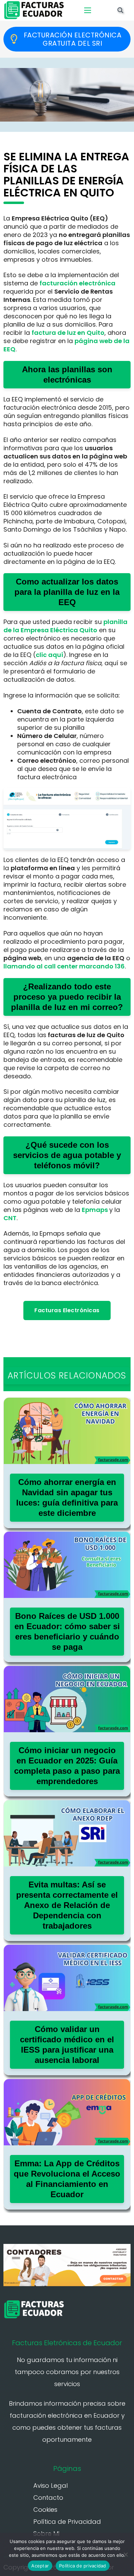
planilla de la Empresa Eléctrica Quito (65, 626)
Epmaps (95, 1210)
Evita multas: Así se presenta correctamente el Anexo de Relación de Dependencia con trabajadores (67, 1905)
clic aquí (49, 655)
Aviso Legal (51, 2486)
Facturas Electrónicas (67, 1310)
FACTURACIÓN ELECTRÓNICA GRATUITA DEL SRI (73, 39)
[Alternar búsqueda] (120, 10)
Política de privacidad (83, 2566)
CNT (10, 1218)
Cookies (45, 2510)
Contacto (48, 2498)
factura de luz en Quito (68, 333)
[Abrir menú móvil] (88, 10)
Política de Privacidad (67, 2522)
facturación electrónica (77, 283)
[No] (125, 2554)
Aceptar (40, 2566)
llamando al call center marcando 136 (64, 966)
